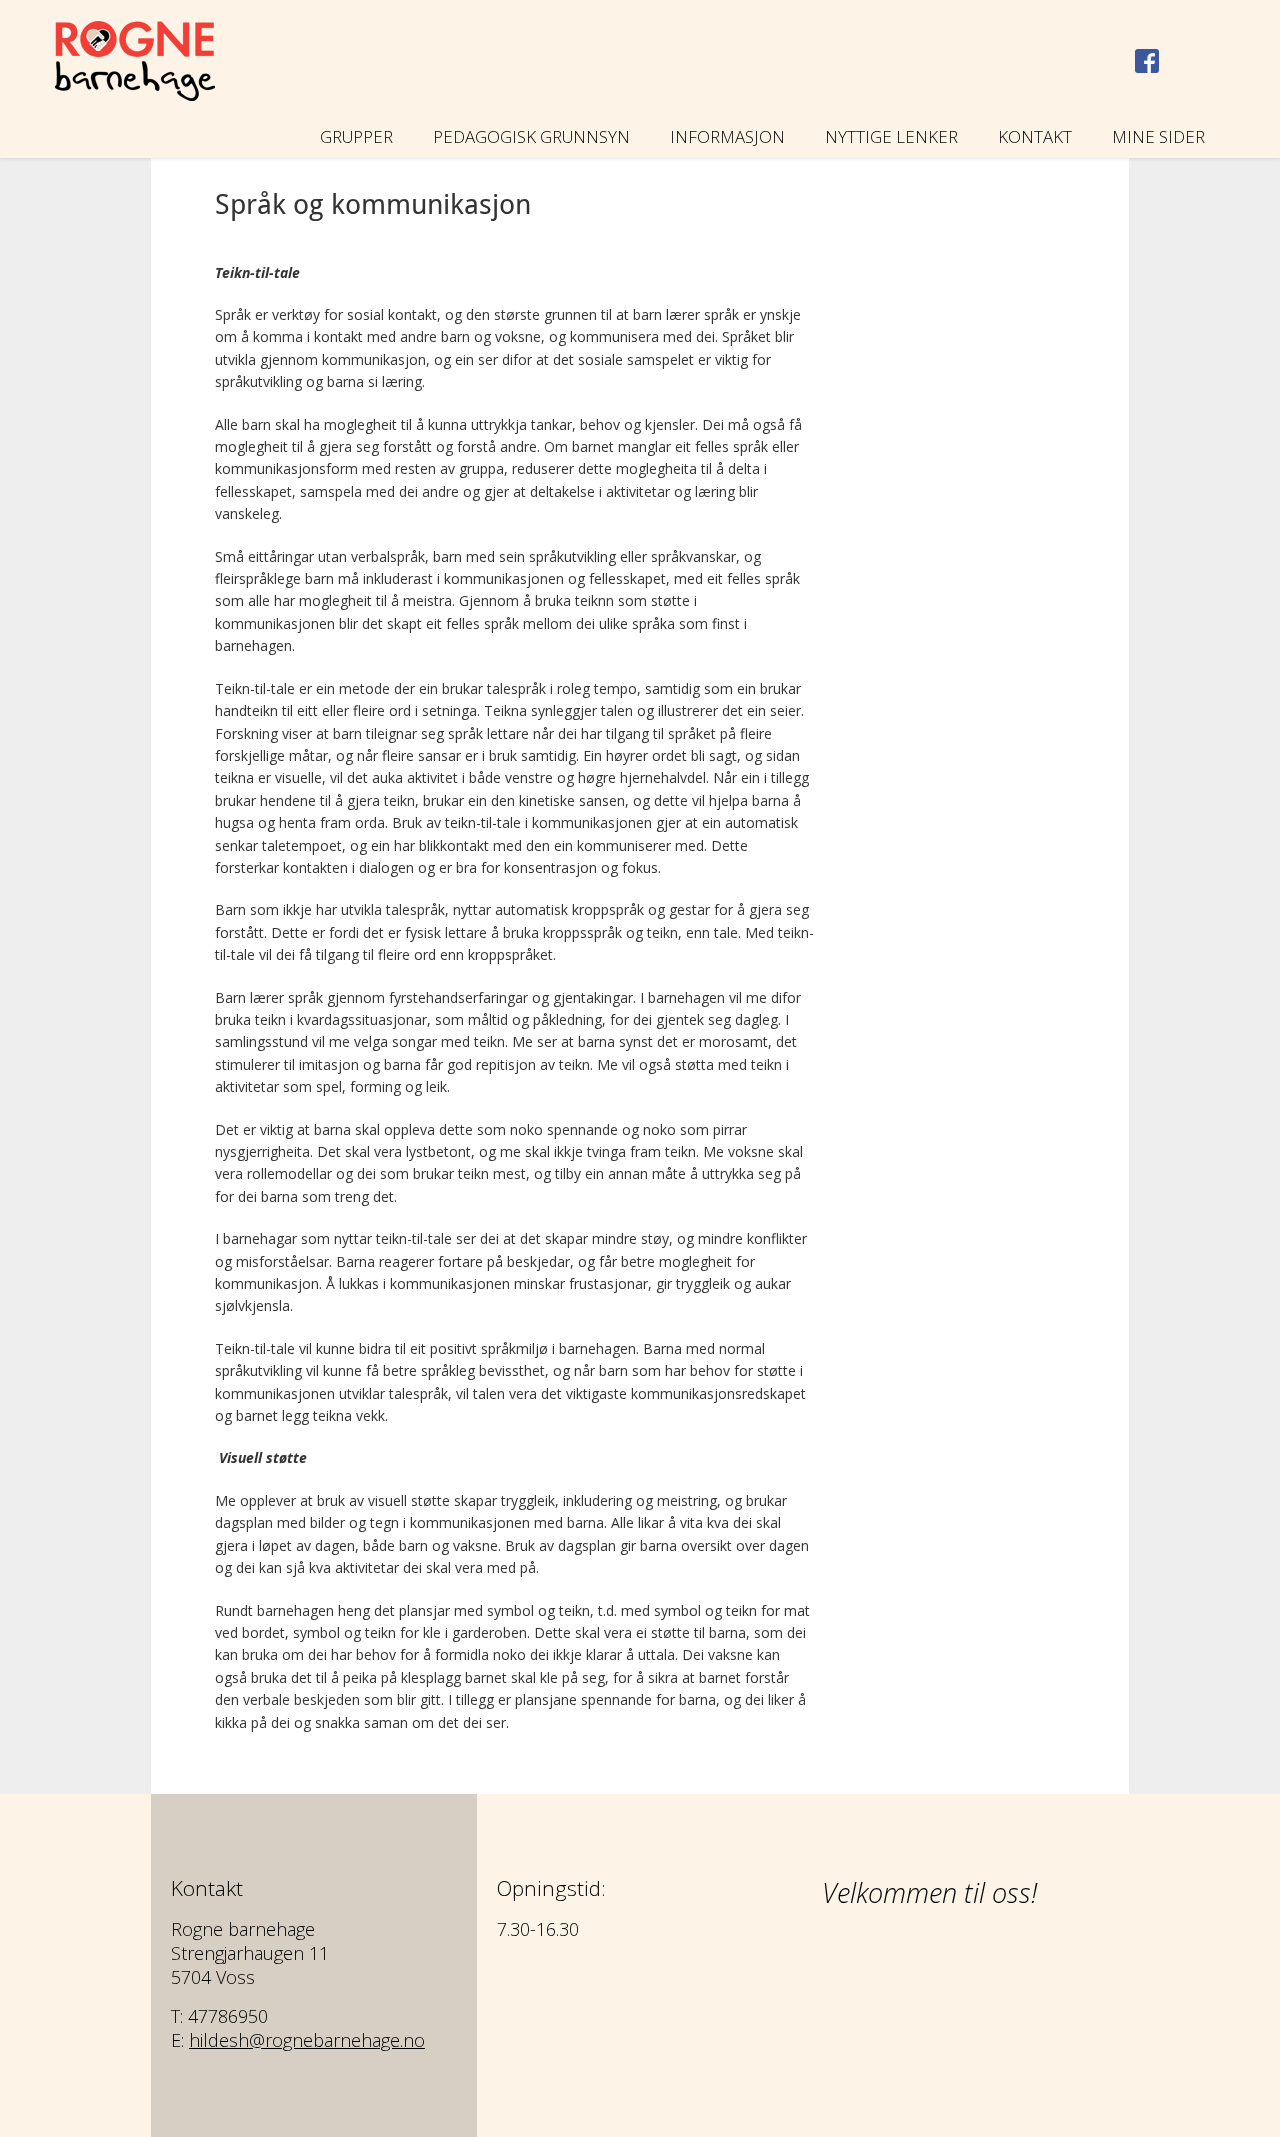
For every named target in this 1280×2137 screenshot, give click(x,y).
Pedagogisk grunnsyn (531, 136)
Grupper (356, 136)
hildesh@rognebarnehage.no (307, 2040)
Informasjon (727, 136)
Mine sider (1158, 136)
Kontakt (1035, 136)
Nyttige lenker (891, 136)
